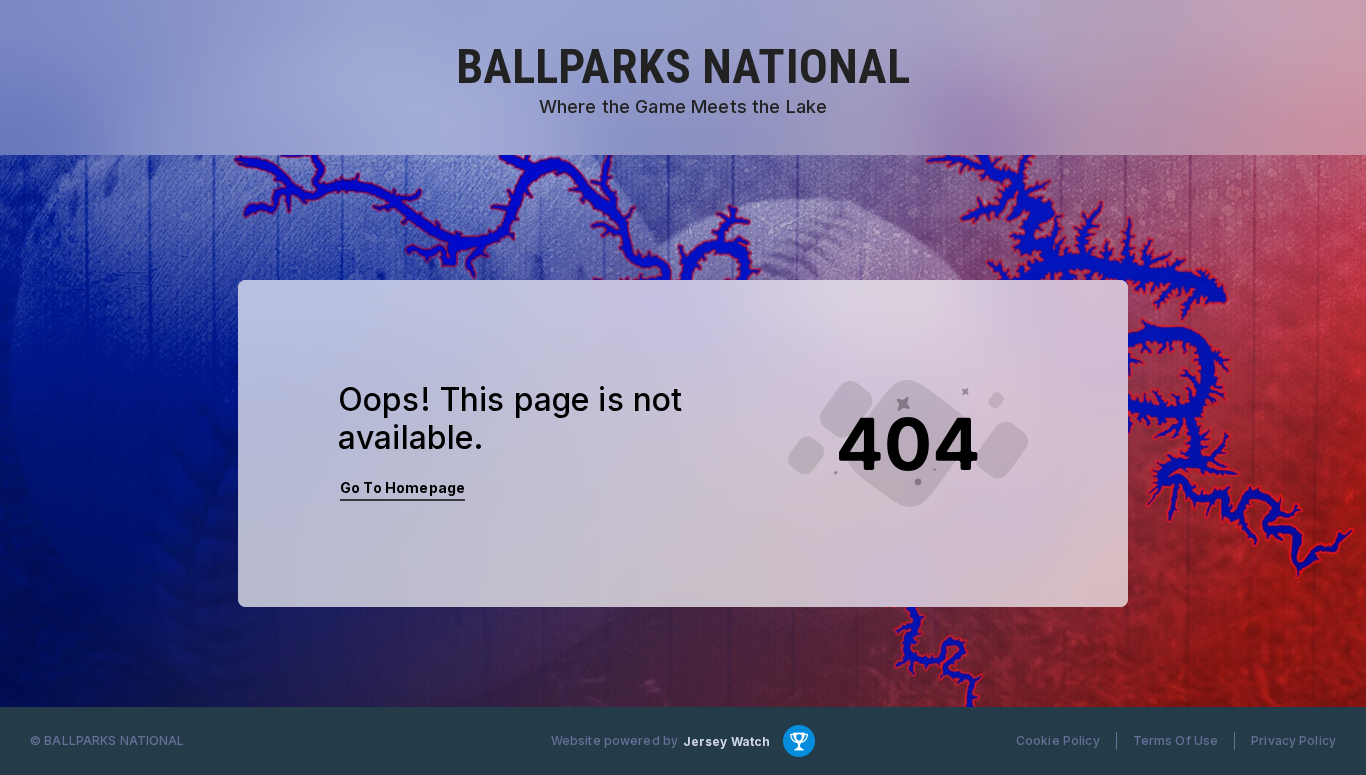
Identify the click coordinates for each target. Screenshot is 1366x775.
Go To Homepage (402, 487)
